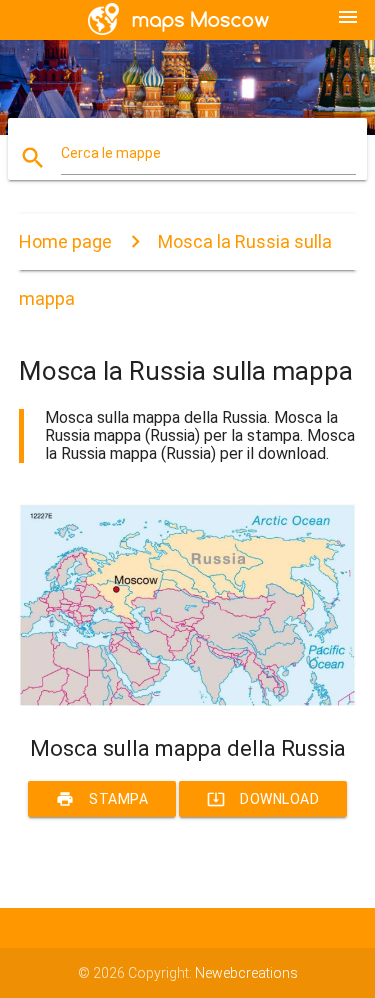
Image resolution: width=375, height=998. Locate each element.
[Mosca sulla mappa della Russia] (188, 701)
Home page (65, 241)
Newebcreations (246, 973)
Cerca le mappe (111, 153)
